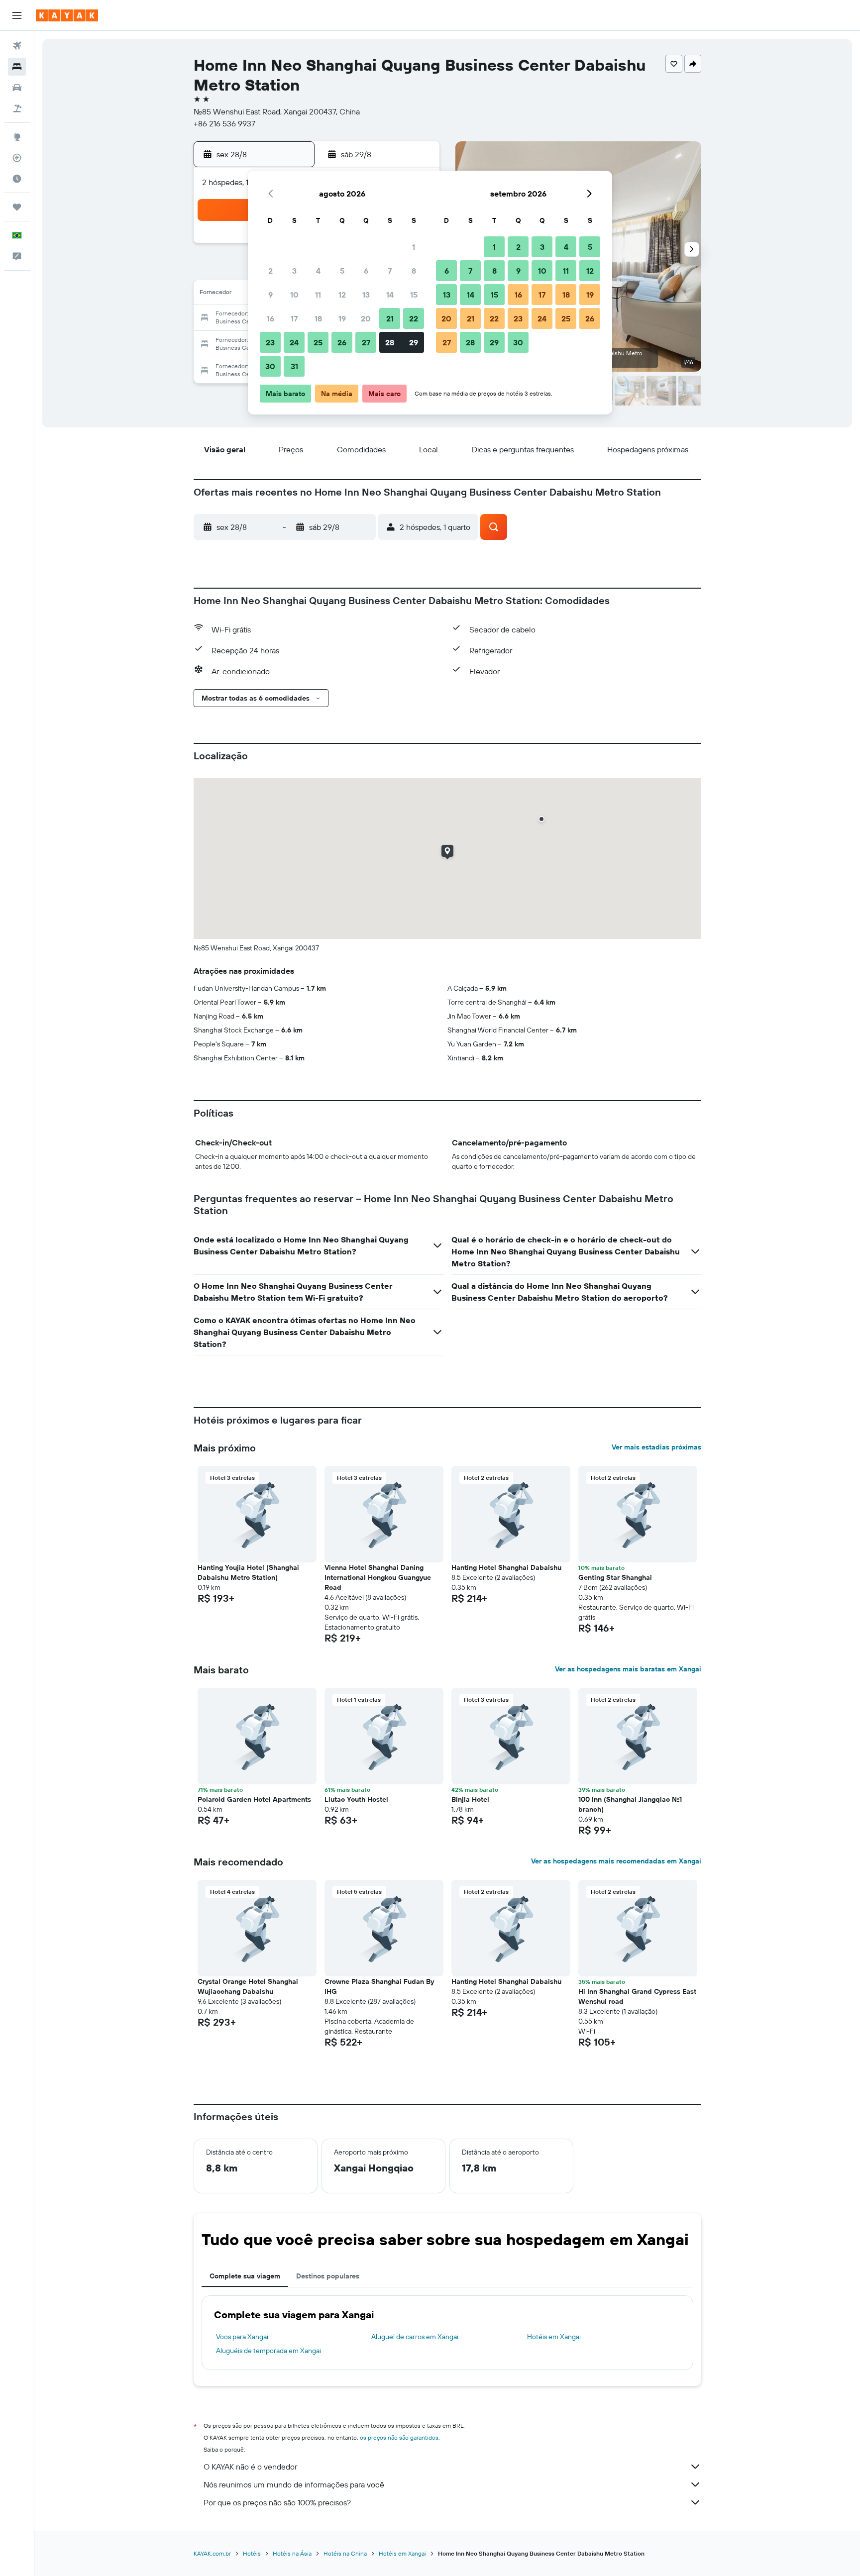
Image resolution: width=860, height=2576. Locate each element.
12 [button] (342, 295)
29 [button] (414, 342)
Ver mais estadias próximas (656, 1447)
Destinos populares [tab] (328, 2276)
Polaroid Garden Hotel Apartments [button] (254, 1799)
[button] (17, 15)
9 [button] (270, 295)
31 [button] (294, 366)
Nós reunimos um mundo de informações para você (294, 2484)
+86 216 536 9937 (224, 123)
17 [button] (294, 318)
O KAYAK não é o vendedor (250, 2467)
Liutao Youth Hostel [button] (356, 1799)
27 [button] (366, 342)
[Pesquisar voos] (17, 46)
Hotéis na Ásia (292, 2553)
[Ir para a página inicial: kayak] (67, 15)
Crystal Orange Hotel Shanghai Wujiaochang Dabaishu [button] (248, 1986)
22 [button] (414, 318)
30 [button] (270, 366)
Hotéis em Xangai (554, 2337)
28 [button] (390, 342)
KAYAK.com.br (212, 2553)
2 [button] (270, 271)
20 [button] (366, 318)
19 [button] (342, 318)
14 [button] (390, 295)
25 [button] (318, 342)
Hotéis (252, 2553)
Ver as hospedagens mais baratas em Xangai (628, 1669)
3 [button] (294, 271)
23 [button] (270, 342)
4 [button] (318, 271)
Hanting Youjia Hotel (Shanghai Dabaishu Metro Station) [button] (248, 1572)
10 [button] (294, 295)
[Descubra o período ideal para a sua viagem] (17, 179)
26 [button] (342, 342)
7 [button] (390, 271)
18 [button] (318, 318)
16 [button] (270, 318)
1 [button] (414, 247)
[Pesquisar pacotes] (17, 108)
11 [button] (318, 295)
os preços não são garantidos (399, 2437)
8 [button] (414, 271)
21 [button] (390, 318)
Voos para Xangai (242, 2337)
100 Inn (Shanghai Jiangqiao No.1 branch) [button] (630, 1804)
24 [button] (294, 342)
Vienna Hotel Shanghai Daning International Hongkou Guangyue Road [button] (378, 1577)
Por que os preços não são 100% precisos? (277, 2502)
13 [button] (366, 295)
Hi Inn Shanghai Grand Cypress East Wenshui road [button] (637, 1996)
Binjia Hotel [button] (470, 1799)
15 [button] (414, 295)
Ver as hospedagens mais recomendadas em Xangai (616, 1861)
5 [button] (342, 271)
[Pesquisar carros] (17, 88)
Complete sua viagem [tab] (245, 2276)
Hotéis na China (345, 2553)
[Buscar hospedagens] (17, 67)
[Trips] (17, 207)
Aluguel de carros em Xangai (415, 2337)
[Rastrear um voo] (17, 158)
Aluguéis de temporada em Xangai (269, 2351)
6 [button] (366, 271)
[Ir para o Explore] (17, 137)
